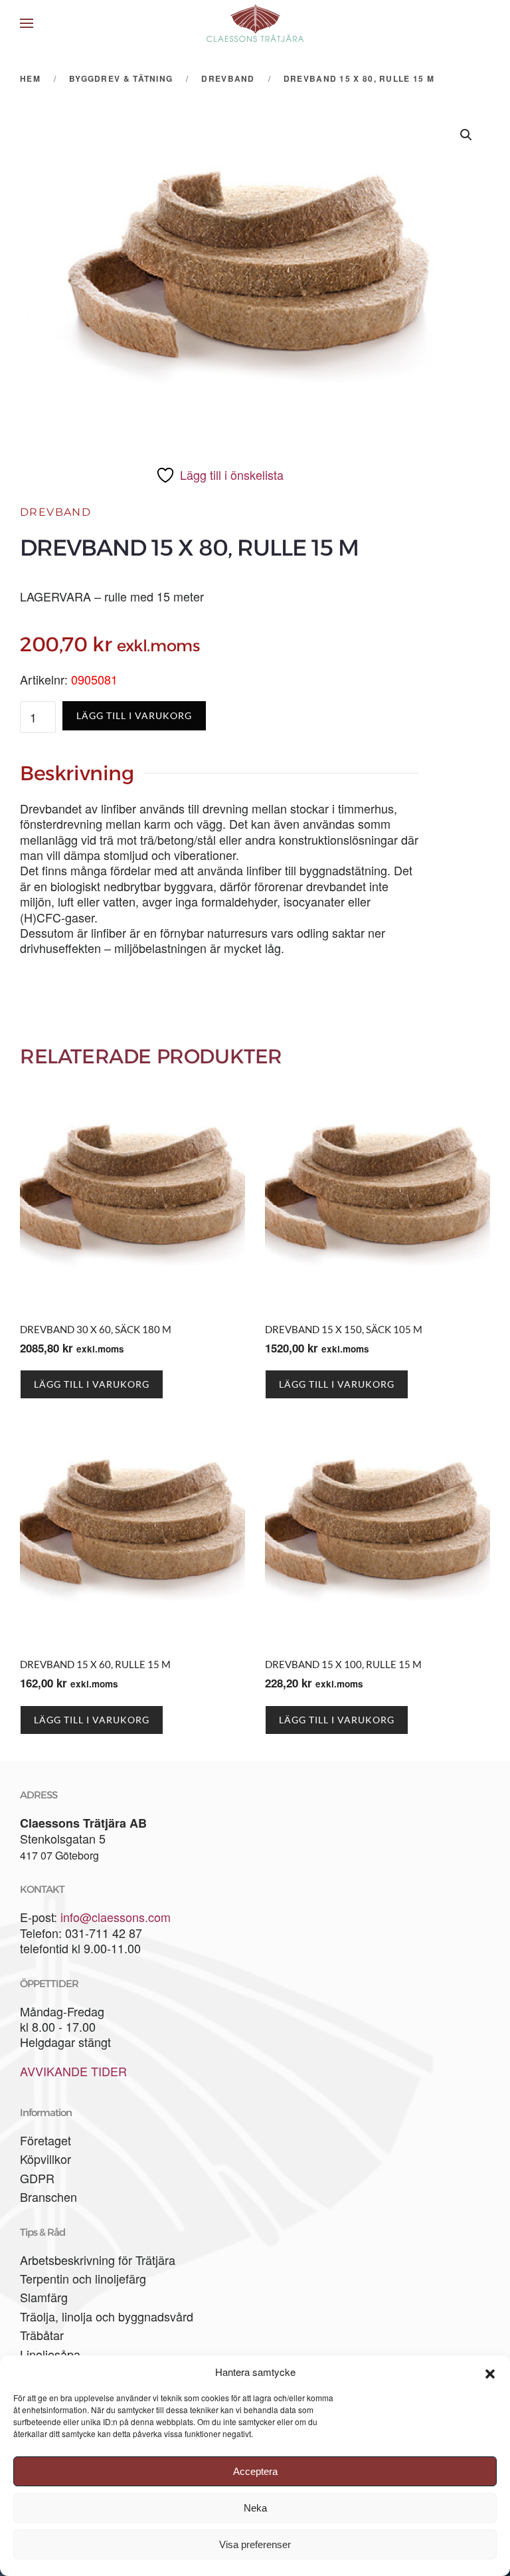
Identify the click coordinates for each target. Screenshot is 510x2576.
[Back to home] (255, 23)
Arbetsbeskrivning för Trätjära (98, 2260)
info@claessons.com (116, 1917)
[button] (490, 2372)
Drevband (55, 512)
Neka (255, 2508)
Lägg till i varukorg (134, 715)
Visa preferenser (255, 2544)
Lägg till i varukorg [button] (92, 1384)
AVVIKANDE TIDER (73, 2071)
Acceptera (255, 2471)
